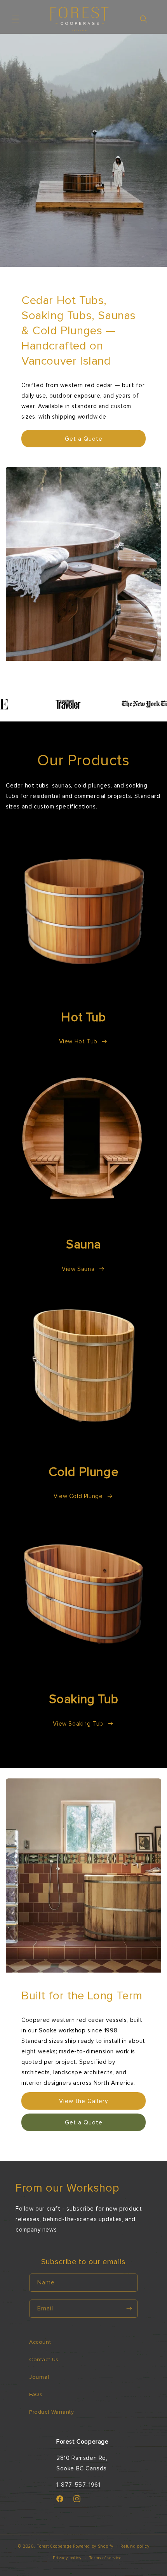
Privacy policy (67, 2558)
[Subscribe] (129, 2309)
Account (40, 2342)
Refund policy (135, 2546)
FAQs (36, 2394)
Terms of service (105, 2558)
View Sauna (78, 1269)
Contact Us (44, 2360)
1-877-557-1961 (78, 2485)
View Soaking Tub (78, 1724)
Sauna (83, 1245)
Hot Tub (83, 1017)
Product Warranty (52, 2412)
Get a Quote (84, 439)
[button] (16, 19)
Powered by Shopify (93, 2546)
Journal (39, 2377)
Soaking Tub (84, 1699)
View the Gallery (83, 2101)
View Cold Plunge (78, 1496)
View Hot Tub (78, 1041)
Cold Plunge (84, 1472)
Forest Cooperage (54, 2546)
